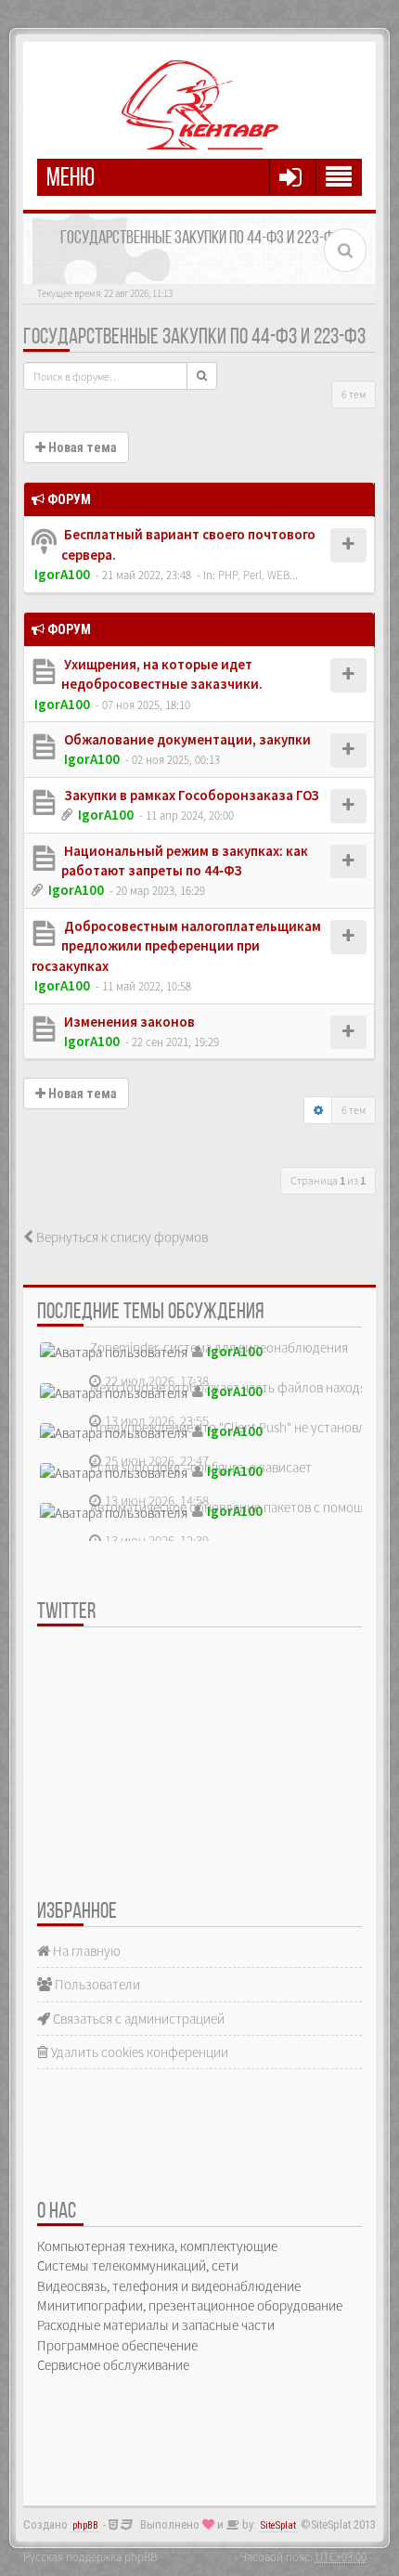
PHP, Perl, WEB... (258, 575)
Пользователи (96, 1984)
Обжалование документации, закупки (186, 739)
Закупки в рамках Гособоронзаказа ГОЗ (190, 795)
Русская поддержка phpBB (90, 2557)
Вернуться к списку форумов (121, 1237)
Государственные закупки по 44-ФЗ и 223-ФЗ (194, 338)
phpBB (85, 2525)
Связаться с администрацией (137, 2019)
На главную (85, 1951)
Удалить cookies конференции (138, 2052)
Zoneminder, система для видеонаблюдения (219, 1347)
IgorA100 (62, 574)
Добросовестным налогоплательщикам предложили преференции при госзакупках (176, 946)
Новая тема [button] (81, 447)
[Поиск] (202, 376)
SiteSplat (278, 2525)
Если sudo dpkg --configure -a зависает (201, 1467)
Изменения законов (128, 1022)
